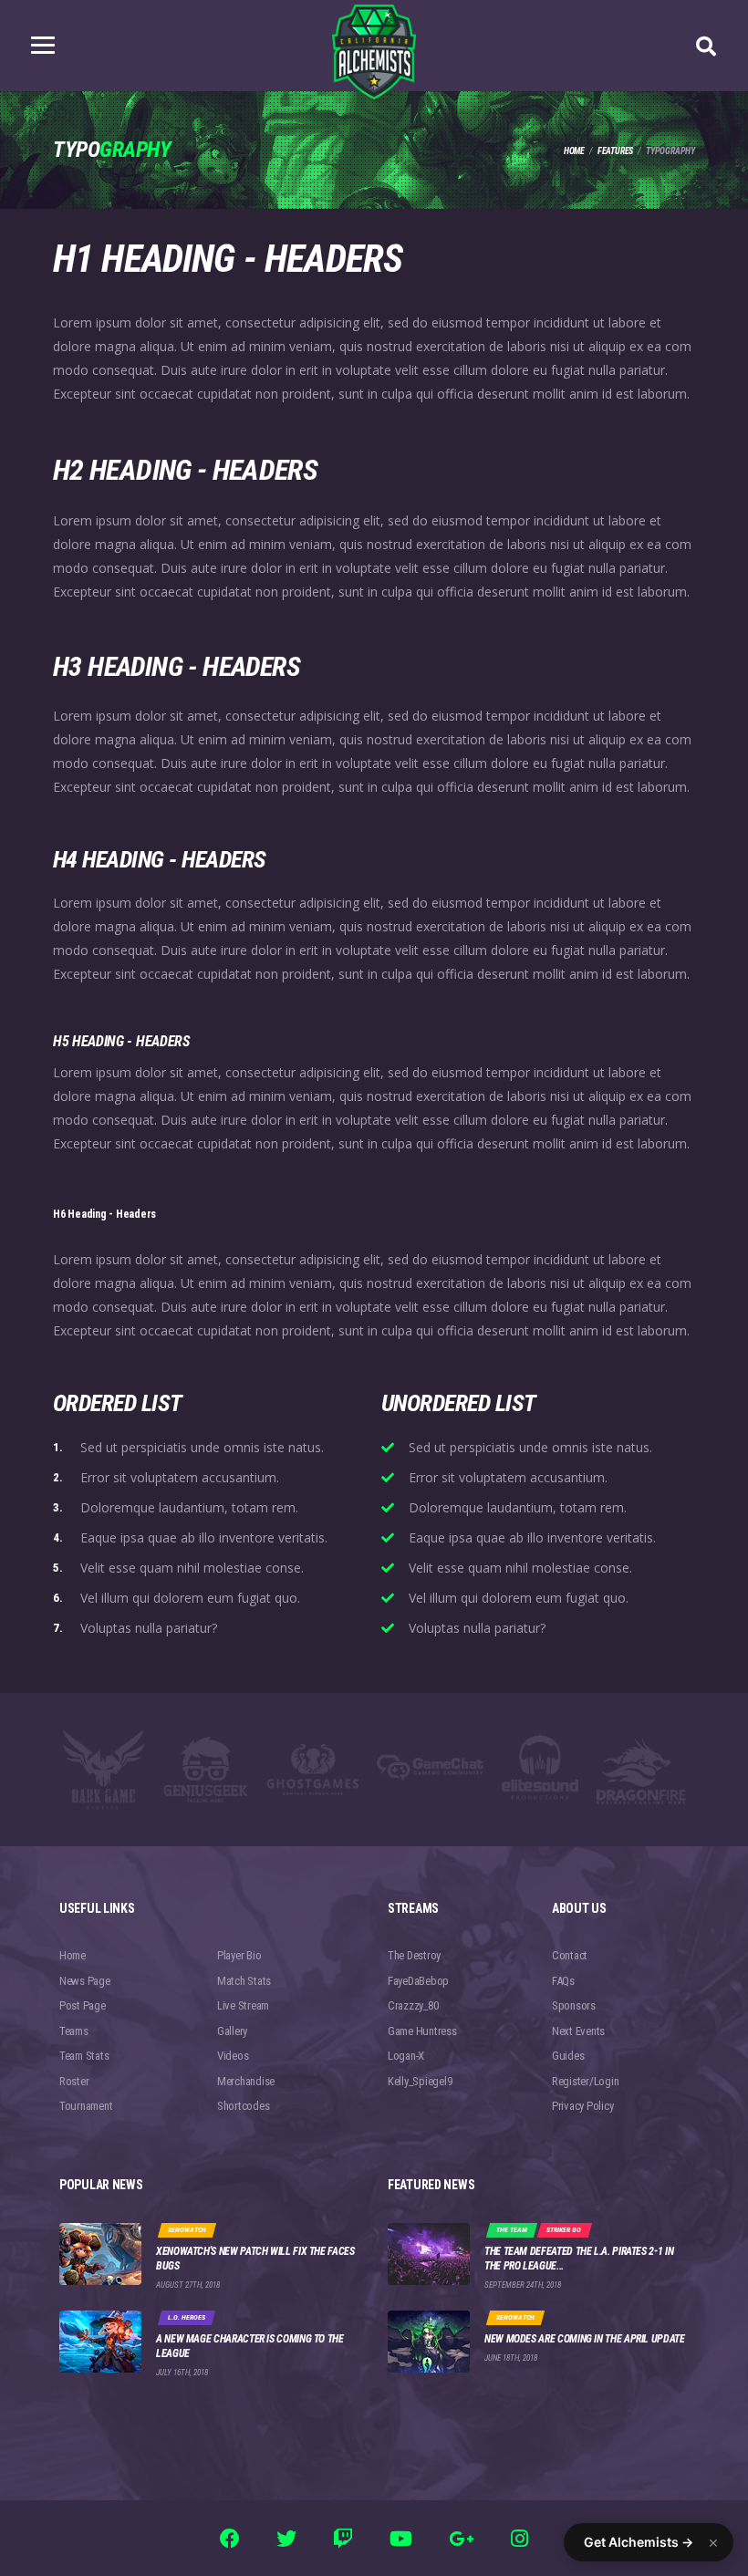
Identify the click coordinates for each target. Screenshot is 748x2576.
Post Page (83, 2005)
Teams (74, 2031)
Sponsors (574, 2005)
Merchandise (246, 2081)
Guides (568, 2056)
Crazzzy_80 (413, 2005)
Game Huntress (422, 2031)
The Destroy (414, 1955)
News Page (85, 1981)
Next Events (578, 2031)
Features (615, 151)
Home (574, 151)
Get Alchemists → (639, 2542)
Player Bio (239, 1955)
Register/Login (585, 2081)
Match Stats (244, 1981)
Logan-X (406, 2056)
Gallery (232, 2031)
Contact (570, 1955)
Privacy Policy (582, 2106)
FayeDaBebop (418, 1981)
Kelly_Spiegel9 (420, 2081)
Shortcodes (243, 2106)
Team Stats (84, 2056)
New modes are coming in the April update (585, 2339)
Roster (74, 2081)
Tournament (86, 2106)
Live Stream (243, 2005)
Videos (233, 2056)
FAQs (563, 1981)
